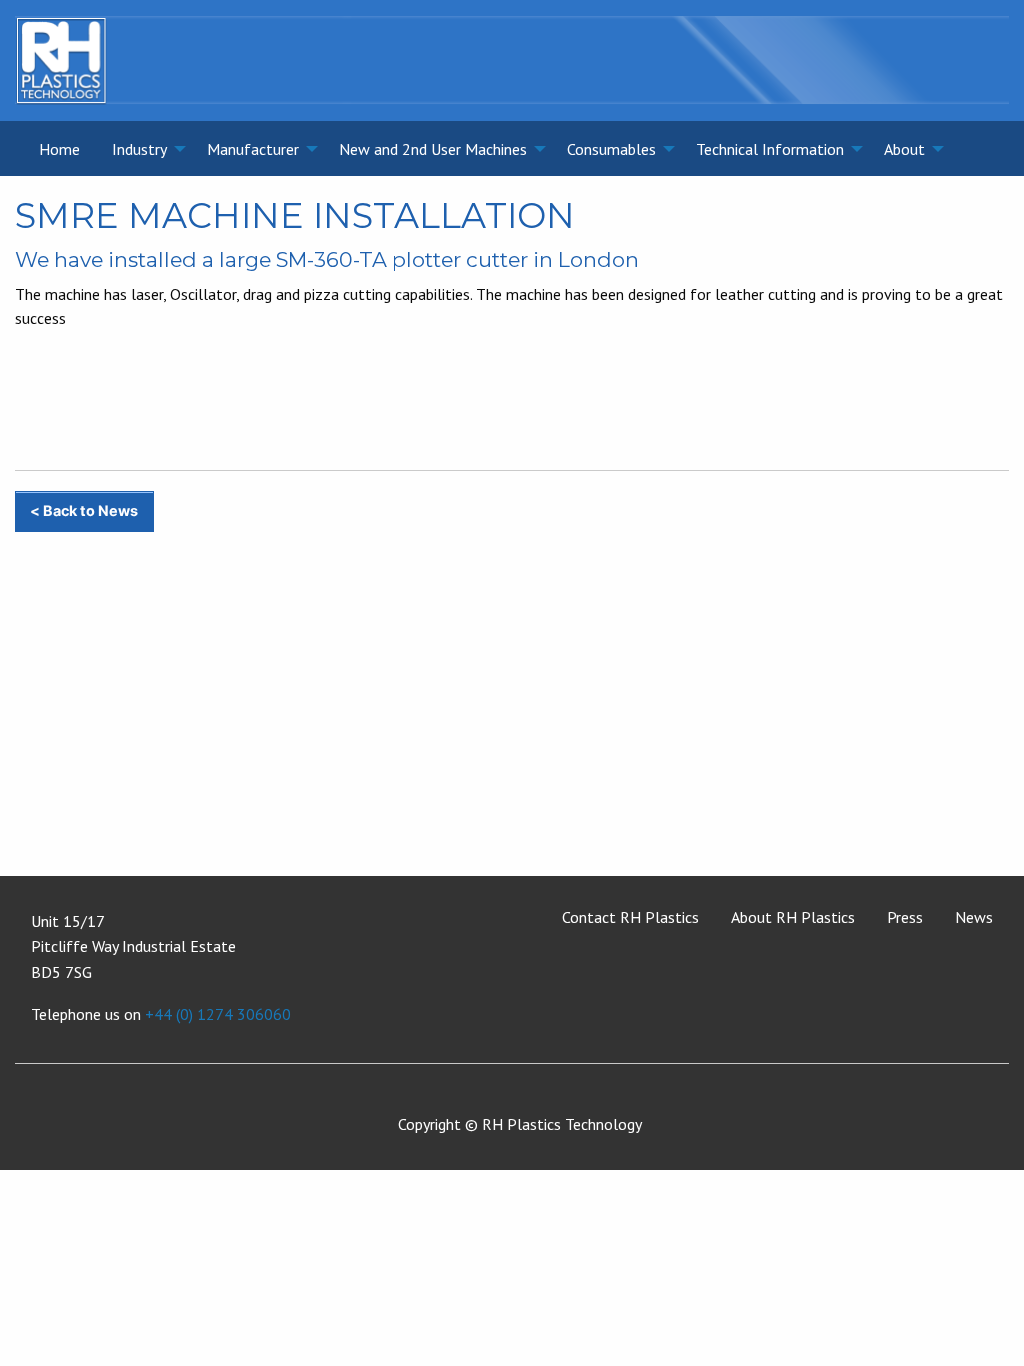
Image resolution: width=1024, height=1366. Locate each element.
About (904, 149)
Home (59, 149)
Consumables (611, 149)
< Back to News (84, 510)
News (974, 917)
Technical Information (770, 149)
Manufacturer (253, 149)
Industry (139, 149)
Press (905, 917)
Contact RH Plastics (630, 917)
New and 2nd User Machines (433, 149)
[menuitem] (59, 148)
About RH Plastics (793, 917)
